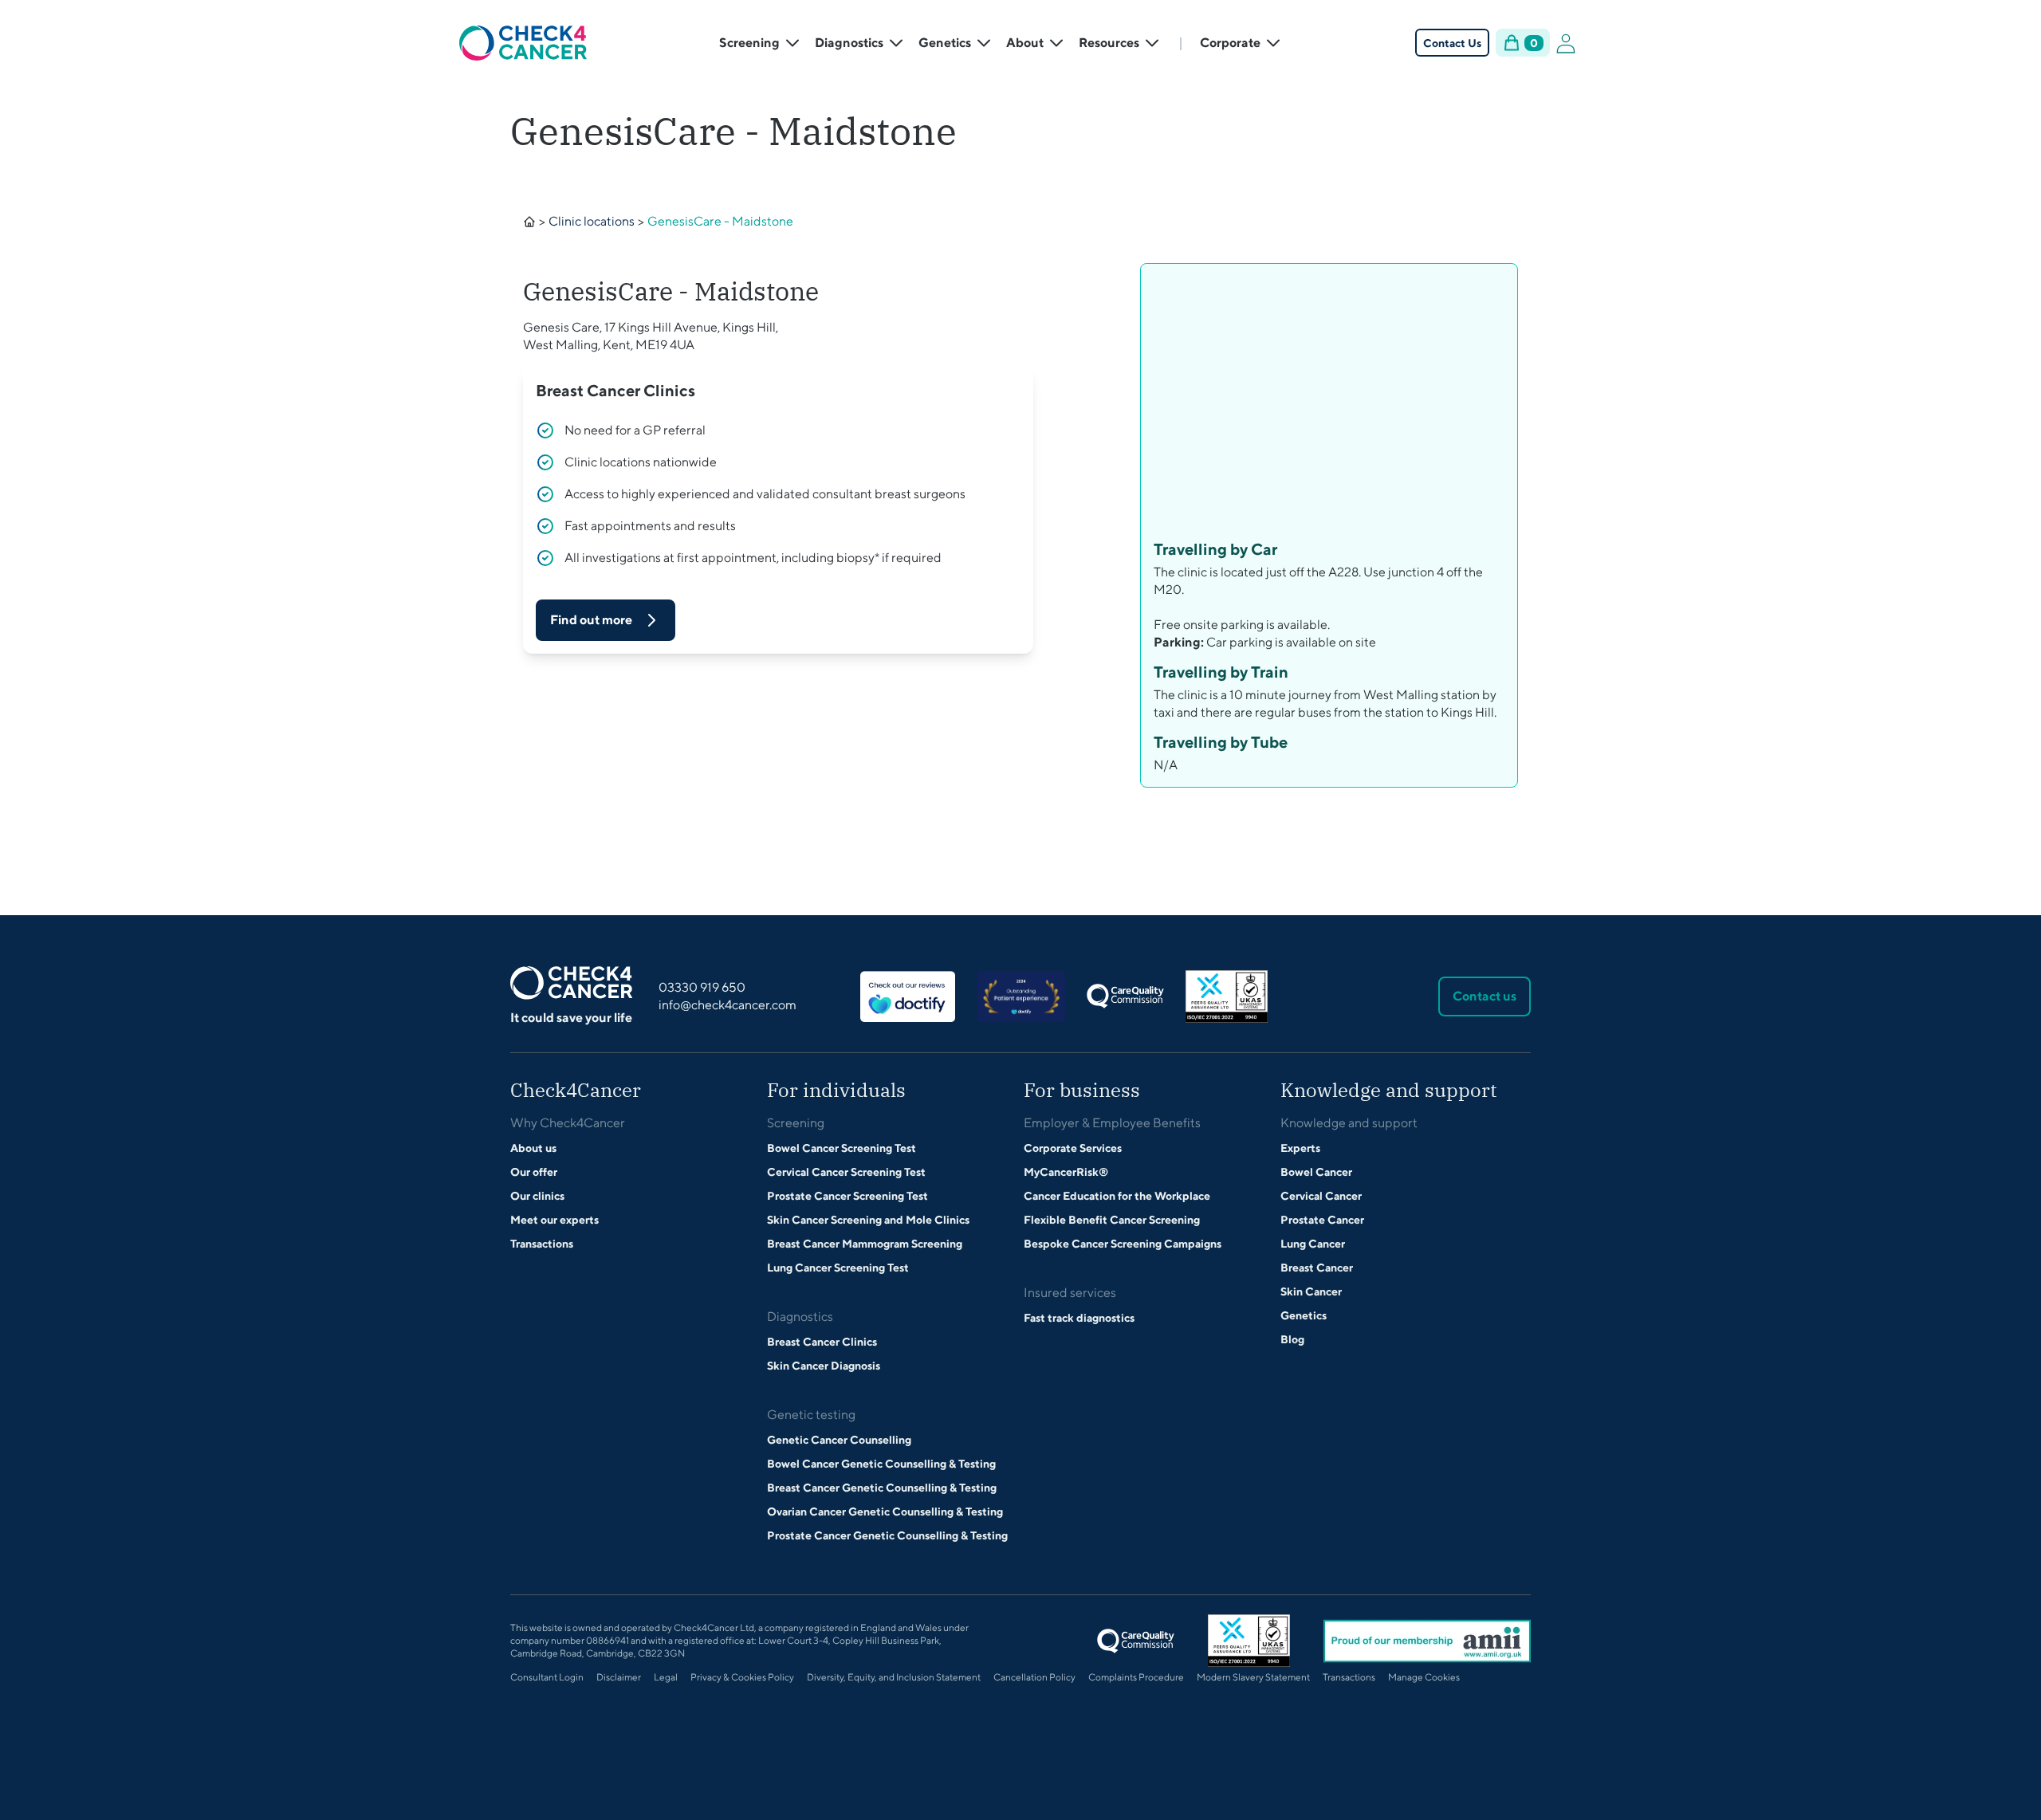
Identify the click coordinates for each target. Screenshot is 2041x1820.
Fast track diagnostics (1079, 1318)
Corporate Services (1073, 1148)
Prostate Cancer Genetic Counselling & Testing (887, 1535)
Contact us (1485, 996)
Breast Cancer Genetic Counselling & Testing (882, 1488)
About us (533, 1148)
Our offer (534, 1172)
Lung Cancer (1313, 1244)
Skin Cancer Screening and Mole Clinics (868, 1220)
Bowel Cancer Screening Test (842, 1148)
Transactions (542, 1244)
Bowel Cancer (1316, 1172)
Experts (1300, 1148)
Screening (749, 43)
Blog (1292, 1339)
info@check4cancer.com (728, 1005)
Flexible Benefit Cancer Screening (1112, 1220)
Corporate (1230, 43)
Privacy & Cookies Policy (742, 1677)
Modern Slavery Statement (1253, 1677)
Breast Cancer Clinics (822, 1342)
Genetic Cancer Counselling (839, 1440)
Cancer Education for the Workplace (1117, 1196)
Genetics (945, 43)
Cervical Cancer (1321, 1196)
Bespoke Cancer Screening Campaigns (1123, 1244)
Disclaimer (619, 1677)
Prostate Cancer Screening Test (847, 1196)
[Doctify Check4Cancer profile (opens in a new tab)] (908, 996)
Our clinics (537, 1196)
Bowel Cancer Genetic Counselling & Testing (881, 1464)
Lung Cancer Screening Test (838, 1268)
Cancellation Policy (1034, 1677)
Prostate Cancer (1322, 1220)
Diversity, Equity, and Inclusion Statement (894, 1677)
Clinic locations (592, 221)
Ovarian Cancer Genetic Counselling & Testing (885, 1511)
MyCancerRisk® (1066, 1172)
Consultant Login (547, 1677)
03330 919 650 (702, 987)
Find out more (591, 620)
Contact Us (1452, 43)
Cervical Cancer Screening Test (846, 1172)
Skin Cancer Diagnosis (824, 1366)
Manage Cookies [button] (1424, 1677)
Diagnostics (849, 43)
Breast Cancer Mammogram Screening (865, 1244)
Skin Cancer (1311, 1291)
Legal (666, 1677)
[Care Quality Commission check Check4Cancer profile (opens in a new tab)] (1125, 996)
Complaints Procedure (1136, 1677)
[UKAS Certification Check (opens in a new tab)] (1227, 996)
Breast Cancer (1317, 1268)
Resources (1109, 43)
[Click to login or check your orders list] (1566, 43)
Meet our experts (554, 1220)
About (1025, 43)
